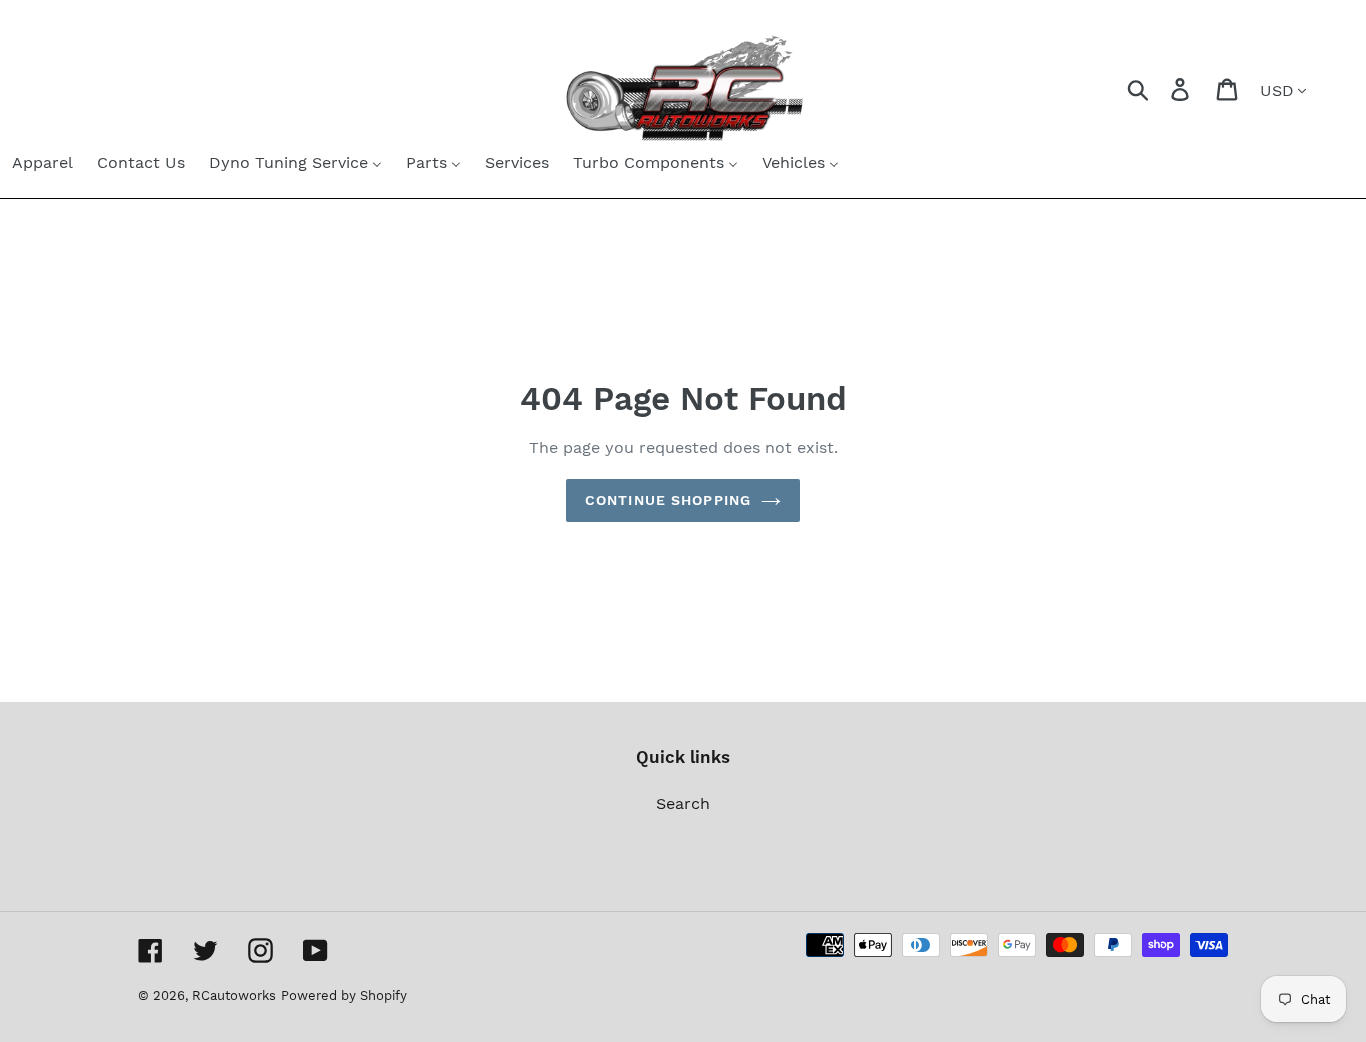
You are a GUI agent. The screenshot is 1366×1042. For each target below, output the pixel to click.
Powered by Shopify (344, 995)
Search (683, 803)
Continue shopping (668, 500)
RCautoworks (234, 995)
